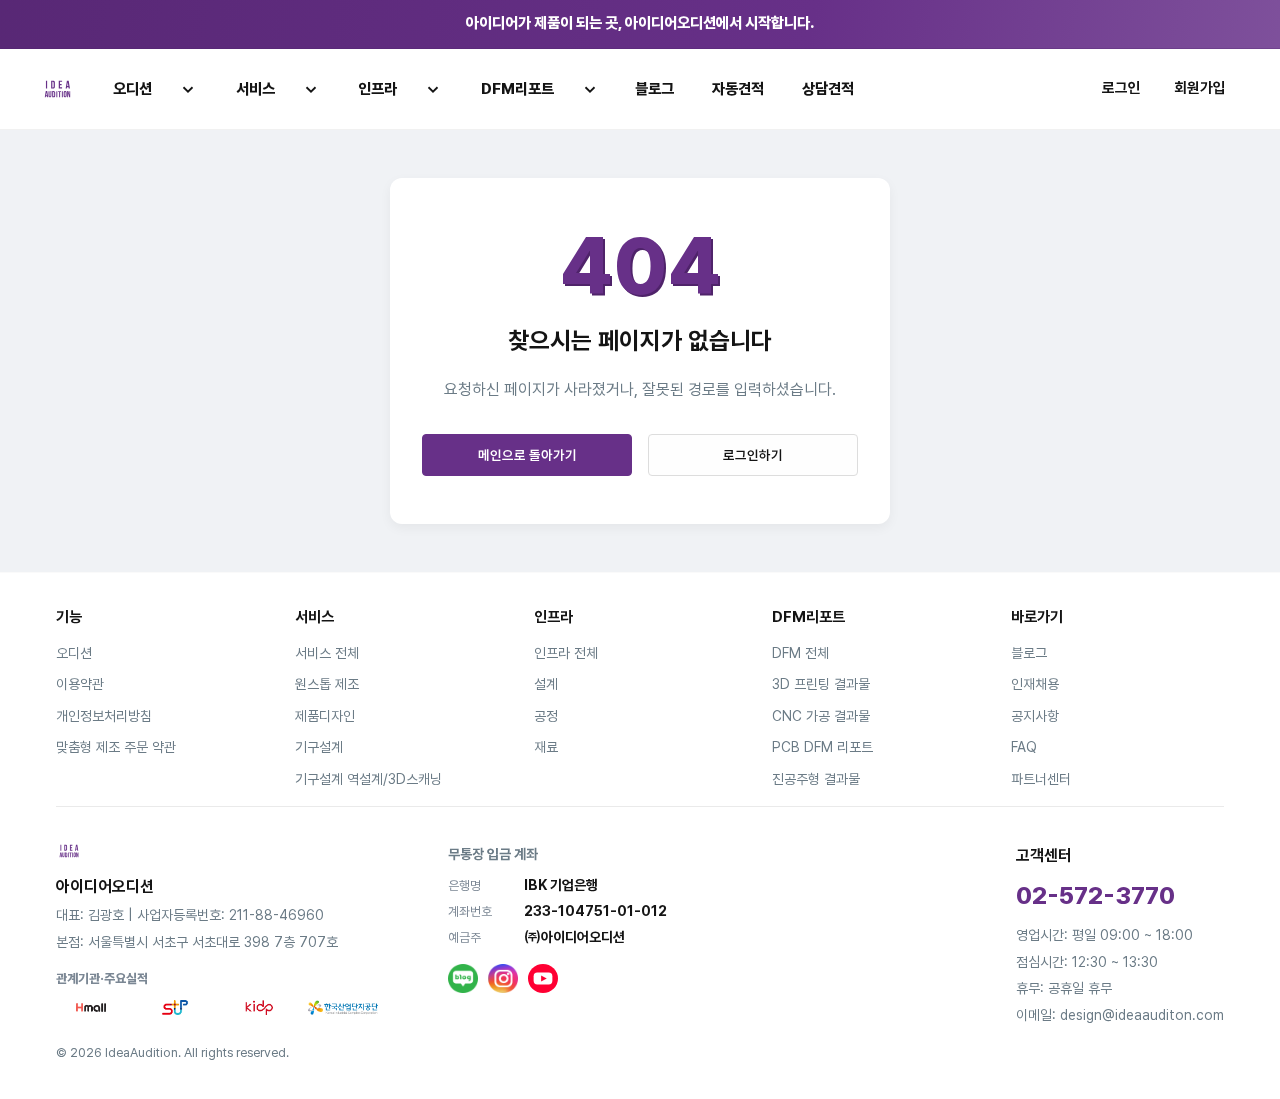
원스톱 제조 (327, 684)
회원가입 (1200, 88)
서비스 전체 (327, 653)
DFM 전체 (800, 653)
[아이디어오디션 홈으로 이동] (57, 89)
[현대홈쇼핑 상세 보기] (91, 1008)
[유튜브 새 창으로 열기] (543, 979)
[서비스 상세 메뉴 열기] (311, 89)
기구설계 (319, 747)
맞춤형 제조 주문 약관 (116, 747)
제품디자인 (325, 716)
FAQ (1024, 747)
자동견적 (738, 89)
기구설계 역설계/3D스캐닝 (368, 779)
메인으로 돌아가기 (527, 455)
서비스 (255, 89)
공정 (546, 716)
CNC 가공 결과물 (821, 716)
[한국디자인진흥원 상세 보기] (259, 1008)
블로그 (654, 89)
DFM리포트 (517, 89)
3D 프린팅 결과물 (821, 684)
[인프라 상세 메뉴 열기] (433, 89)
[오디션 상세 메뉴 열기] (188, 89)
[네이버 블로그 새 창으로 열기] (463, 979)
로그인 (1121, 88)
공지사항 (1035, 716)
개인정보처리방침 (104, 716)
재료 (546, 747)
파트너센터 (1041, 779)
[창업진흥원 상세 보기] (175, 1008)
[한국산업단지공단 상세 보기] (343, 1008)
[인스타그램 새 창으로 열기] (503, 979)
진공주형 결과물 (816, 779)
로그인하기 (753, 455)
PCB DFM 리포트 (822, 747)
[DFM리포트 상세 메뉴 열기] (590, 89)
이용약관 (80, 684)
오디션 (132, 89)
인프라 (377, 89)
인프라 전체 (566, 653)
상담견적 (828, 89)
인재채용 (1035, 684)
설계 (546, 684)
